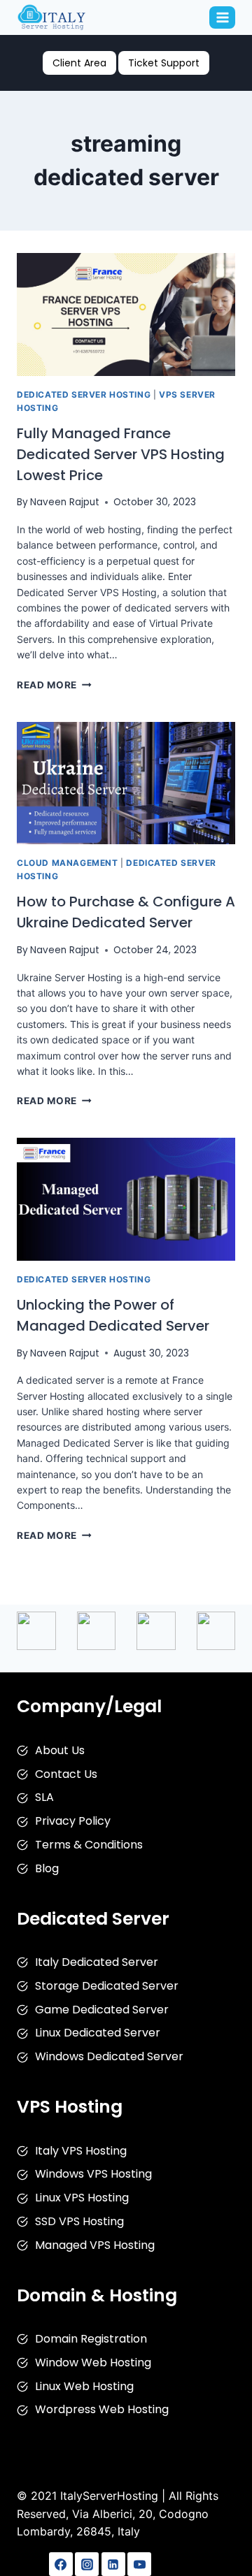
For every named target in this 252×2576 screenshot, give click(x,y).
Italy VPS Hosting (81, 2151)
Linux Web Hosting (84, 2386)
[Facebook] (61, 2564)
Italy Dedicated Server (97, 1962)
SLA (44, 1797)
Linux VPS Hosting (82, 2198)
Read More (54, 685)
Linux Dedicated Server (98, 2033)
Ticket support (164, 63)
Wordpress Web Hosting (102, 2409)
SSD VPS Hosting (79, 2221)
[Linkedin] (113, 2564)
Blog (47, 1868)
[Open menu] (222, 17)
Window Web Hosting (93, 2362)
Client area (79, 63)
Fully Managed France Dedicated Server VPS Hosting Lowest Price (121, 454)
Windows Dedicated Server (109, 2056)
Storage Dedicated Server (107, 1986)
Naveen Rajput (65, 502)
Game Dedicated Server (102, 2010)
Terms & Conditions (89, 1845)
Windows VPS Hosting (93, 2174)
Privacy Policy (73, 1821)
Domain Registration (91, 2339)
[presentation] (126, 314)
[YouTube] (139, 2564)
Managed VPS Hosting (95, 2245)
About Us (60, 1750)
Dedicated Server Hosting (84, 395)
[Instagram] (87, 2564)
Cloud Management (68, 863)
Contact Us (66, 1774)
